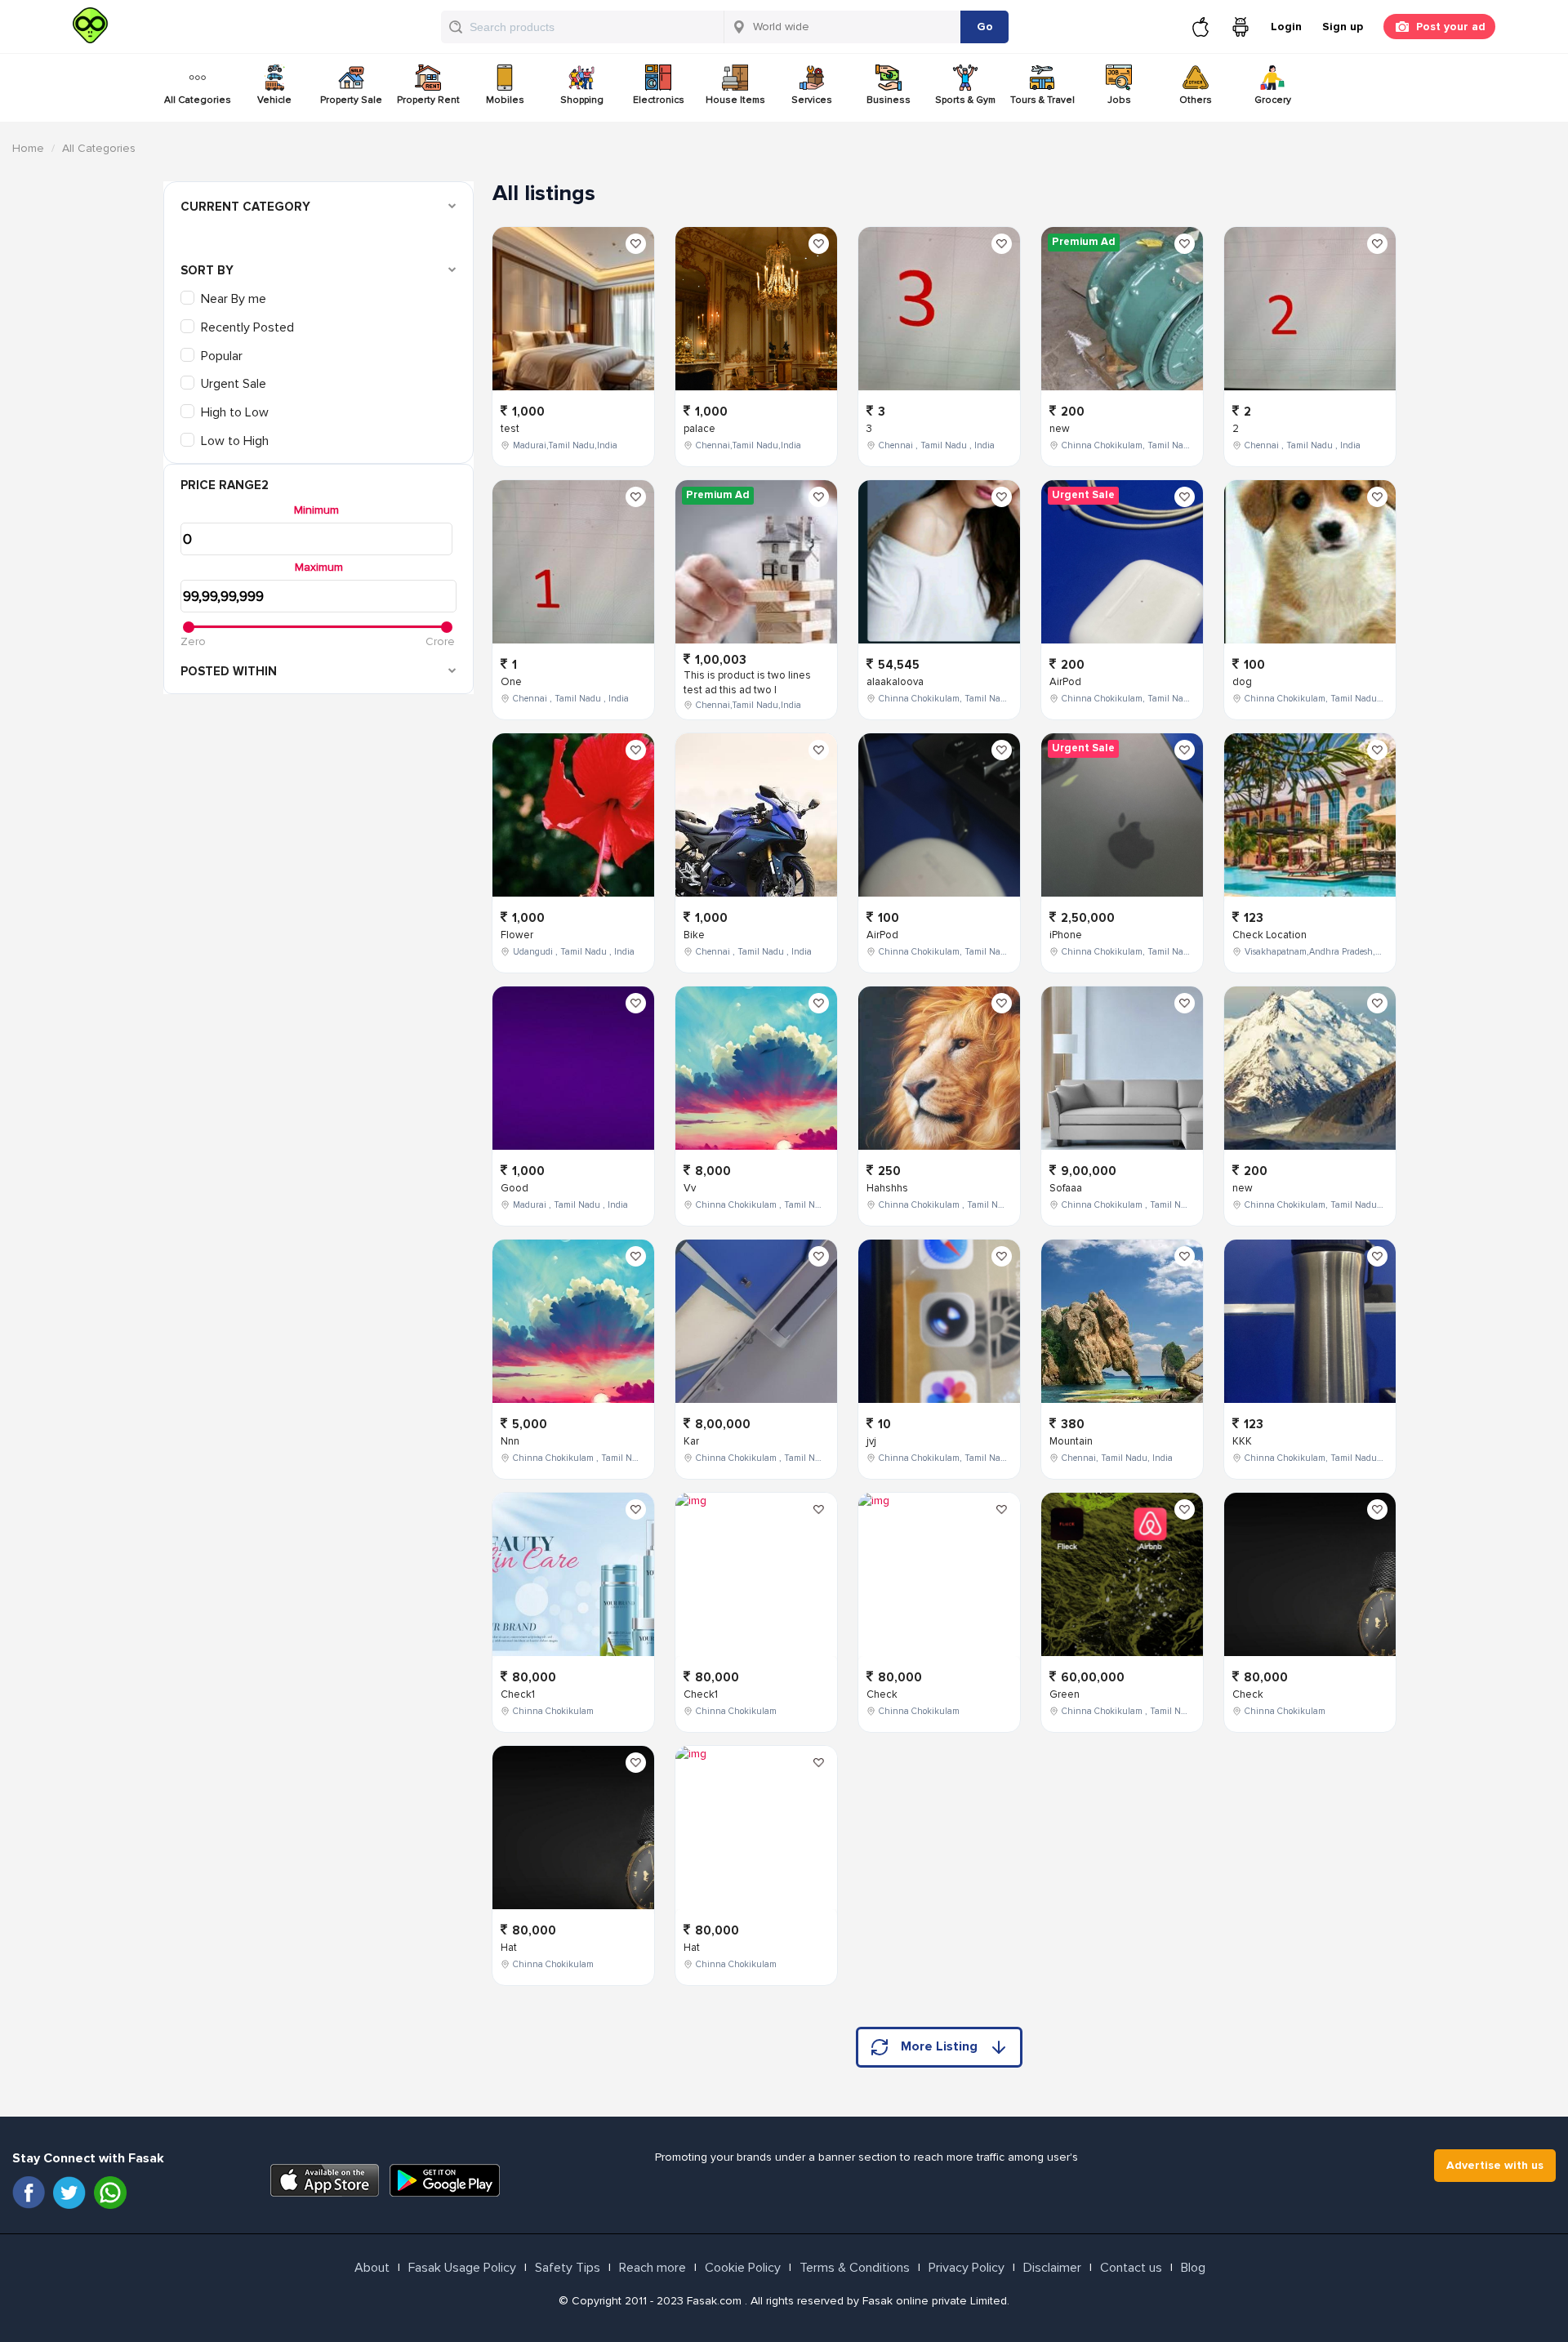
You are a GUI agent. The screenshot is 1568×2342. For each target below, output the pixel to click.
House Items (735, 100)
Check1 (518, 1694)
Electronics (659, 100)
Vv (690, 1188)
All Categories (198, 100)
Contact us (1131, 2268)
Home (28, 148)
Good (514, 1188)
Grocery (1273, 100)
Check (882, 1694)
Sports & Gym (965, 100)
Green (1065, 1694)
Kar (691, 1441)
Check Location (1270, 935)
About (372, 2268)
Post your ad (1451, 27)
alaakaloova (895, 682)
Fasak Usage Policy (462, 2268)
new (1060, 429)
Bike (694, 935)
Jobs (1119, 100)
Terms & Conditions (855, 2268)
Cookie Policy (743, 2268)
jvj (871, 1441)
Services (812, 100)
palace (699, 429)
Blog (1193, 2268)
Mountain (1071, 1441)
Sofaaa (1066, 1188)
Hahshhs (887, 1188)
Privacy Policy (967, 2268)
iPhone (1066, 935)
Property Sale (351, 100)
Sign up (1343, 27)
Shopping (582, 100)
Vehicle (274, 100)
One (511, 682)
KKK (1242, 1441)
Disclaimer (1052, 2268)
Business (889, 100)
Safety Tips (568, 2268)
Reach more (653, 2268)
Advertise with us (1495, 2165)
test (510, 429)
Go (985, 27)
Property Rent (428, 100)
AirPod (882, 935)
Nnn (510, 1441)
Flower (517, 935)
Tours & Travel (1042, 100)
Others (1196, 100)
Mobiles (505, 100)
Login (1286, 27)
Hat (509, 1948)
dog (1242, 682)
